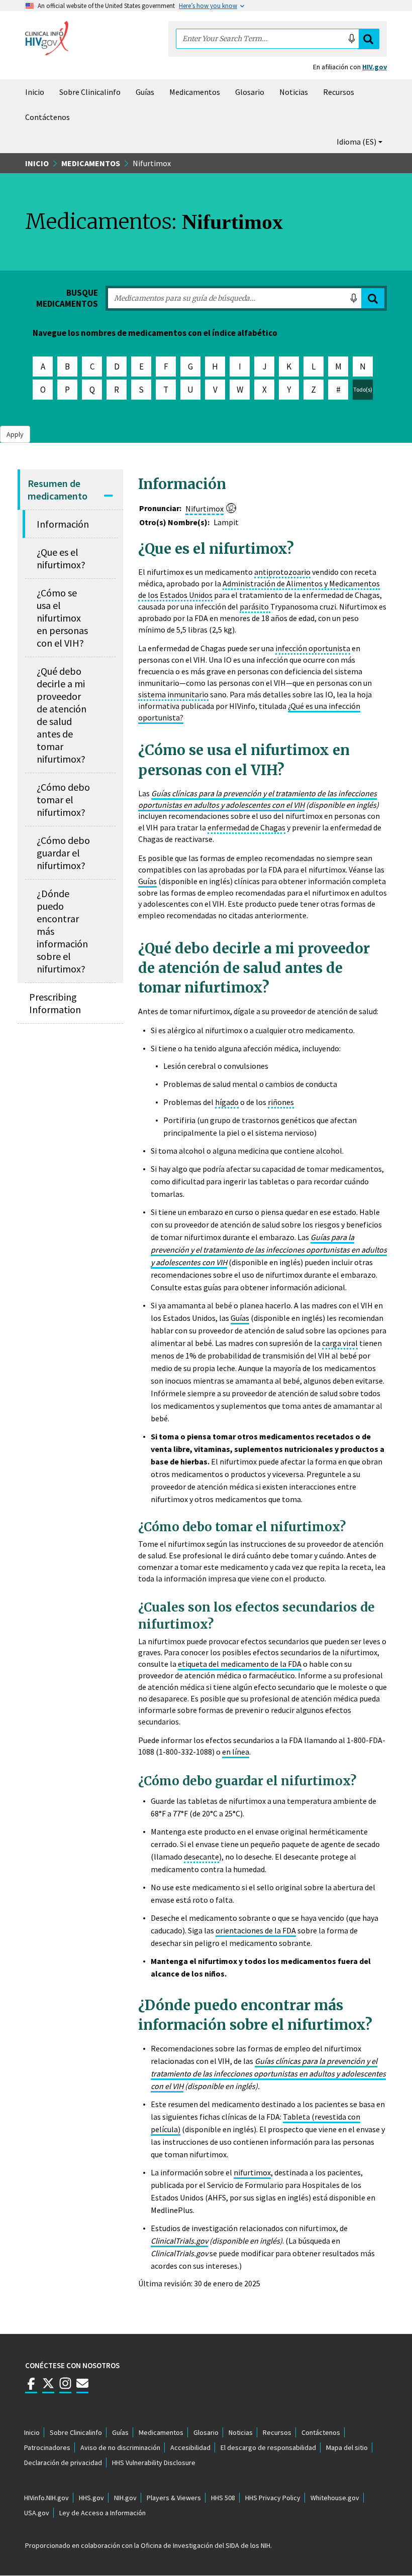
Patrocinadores (47, 2447)
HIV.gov (375, 67)
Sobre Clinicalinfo (90, 92)
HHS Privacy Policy (273, 2498)
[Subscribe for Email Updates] (82, 2388)
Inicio (35, 92)
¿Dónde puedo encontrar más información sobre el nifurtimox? (62, 931)
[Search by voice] (352, 39)
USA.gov (37, 2513)
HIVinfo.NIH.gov (46, 2498)
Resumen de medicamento (58, 489)
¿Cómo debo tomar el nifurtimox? (63, 800)
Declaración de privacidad (63, 2463)
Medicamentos (195, 92)
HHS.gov (91, 2498)
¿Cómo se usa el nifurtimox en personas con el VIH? (62, 618)
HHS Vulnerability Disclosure (154, 2463)
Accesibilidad (190, 2447)
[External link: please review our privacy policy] (31, 2388)
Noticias (294, 92)
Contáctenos (47, 117)
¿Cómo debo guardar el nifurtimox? (63, 853)
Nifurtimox (204, 509)
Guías (145, 92)
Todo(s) (363, 389)
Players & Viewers (174, 2498)
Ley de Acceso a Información (102, 2513)
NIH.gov (125, 2498)
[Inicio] (47, 38)
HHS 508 (223, 2498)
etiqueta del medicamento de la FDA (240, 1664)
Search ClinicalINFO (368, 39)
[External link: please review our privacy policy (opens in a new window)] (48, 2388)
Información (63, 524)
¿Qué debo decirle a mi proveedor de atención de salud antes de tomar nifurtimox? (62, 715)
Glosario (250, 92)
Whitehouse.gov (335, 2498)
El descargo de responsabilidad (268, 2447)
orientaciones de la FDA (256, 1930)
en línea (236, 1752)
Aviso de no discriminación (120, 2447)
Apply (373, 298)
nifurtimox (252, 2172)
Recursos (339, 92)
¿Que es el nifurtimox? (61, 558)
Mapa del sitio (347, 2447)
